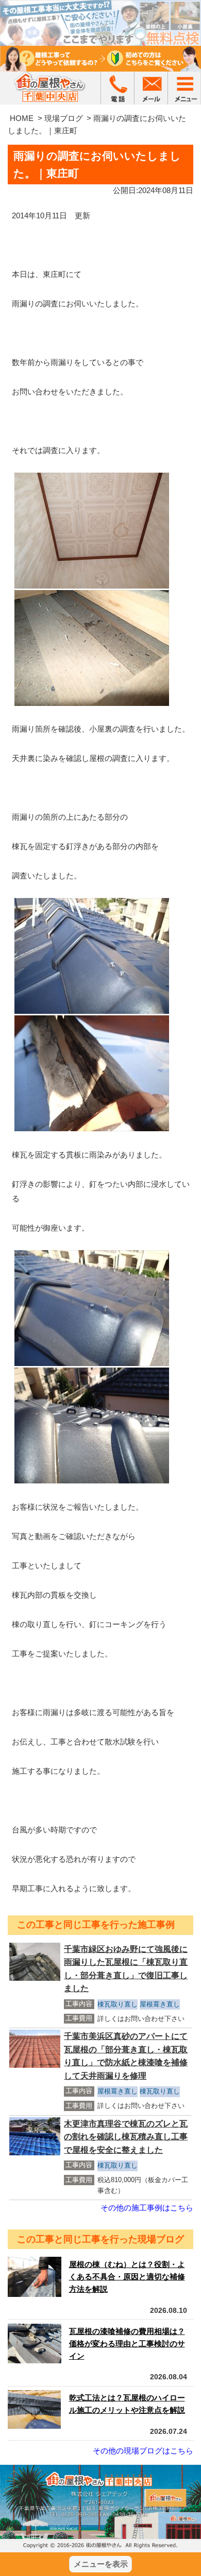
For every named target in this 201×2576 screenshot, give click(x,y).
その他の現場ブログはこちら (143, 2451)
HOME (22, 118)
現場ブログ (64, 118)
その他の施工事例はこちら (147, 2208)
